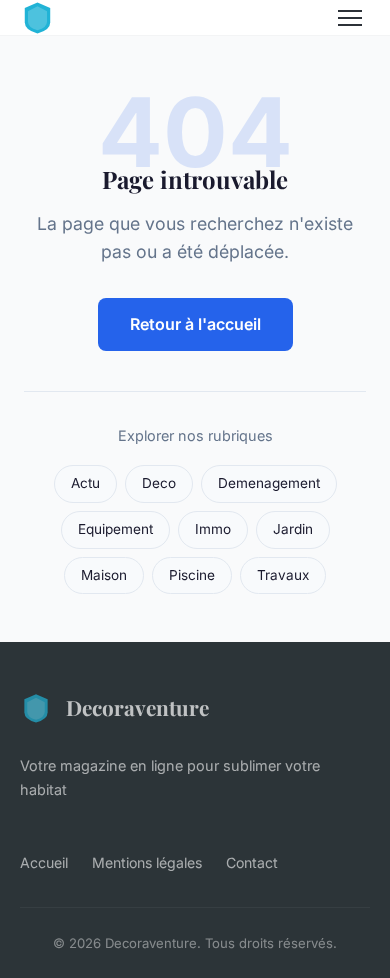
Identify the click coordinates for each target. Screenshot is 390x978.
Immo (213, 529)
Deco (159, 483)
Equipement (115, 529)
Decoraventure (137, 707)
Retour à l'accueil (195, 324)
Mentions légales (147, 862)
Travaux (283, 575)
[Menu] (350, 18)
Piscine (192, 575)
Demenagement (269, 483)
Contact (252, 862)
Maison (104, 575)
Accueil (44, 862)
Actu (85, 483)
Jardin (293, 529)
